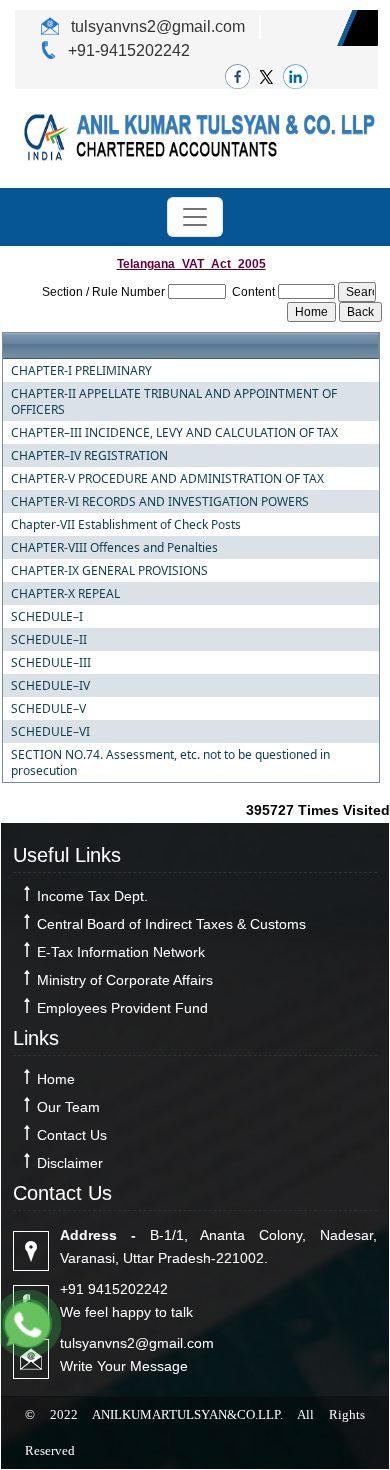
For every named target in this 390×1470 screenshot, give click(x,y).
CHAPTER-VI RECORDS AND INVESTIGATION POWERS (160, 502)
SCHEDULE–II (49, 640)
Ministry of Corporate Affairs (125, 980)
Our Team (68, 1107)
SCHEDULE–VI (50, 732)
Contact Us (72, 1135)
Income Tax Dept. (92, 896)
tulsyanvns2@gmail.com (156, 26)
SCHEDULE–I (47, 617)
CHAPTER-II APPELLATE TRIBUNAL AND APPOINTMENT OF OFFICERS (174, 402)
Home (56, 1079)
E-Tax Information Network (121, 952)
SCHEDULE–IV (50, 686)
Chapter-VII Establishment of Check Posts (126, 525)
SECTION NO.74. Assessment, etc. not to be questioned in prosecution (170, 763)
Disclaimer (70, 1163)
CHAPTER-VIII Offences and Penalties (114, 548)
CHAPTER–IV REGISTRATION (89, 456)
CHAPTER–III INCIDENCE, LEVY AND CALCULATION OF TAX (174, 433)
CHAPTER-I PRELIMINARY (81, 371)
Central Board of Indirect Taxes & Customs (171, 924)
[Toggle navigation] (195, 217)
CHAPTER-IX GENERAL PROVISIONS (109, 571)
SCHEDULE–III (51, 663)
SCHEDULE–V (48, 709)
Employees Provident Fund (122, 1008)
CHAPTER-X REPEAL (65, 594)
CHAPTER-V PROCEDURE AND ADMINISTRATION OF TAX (167, 479)
